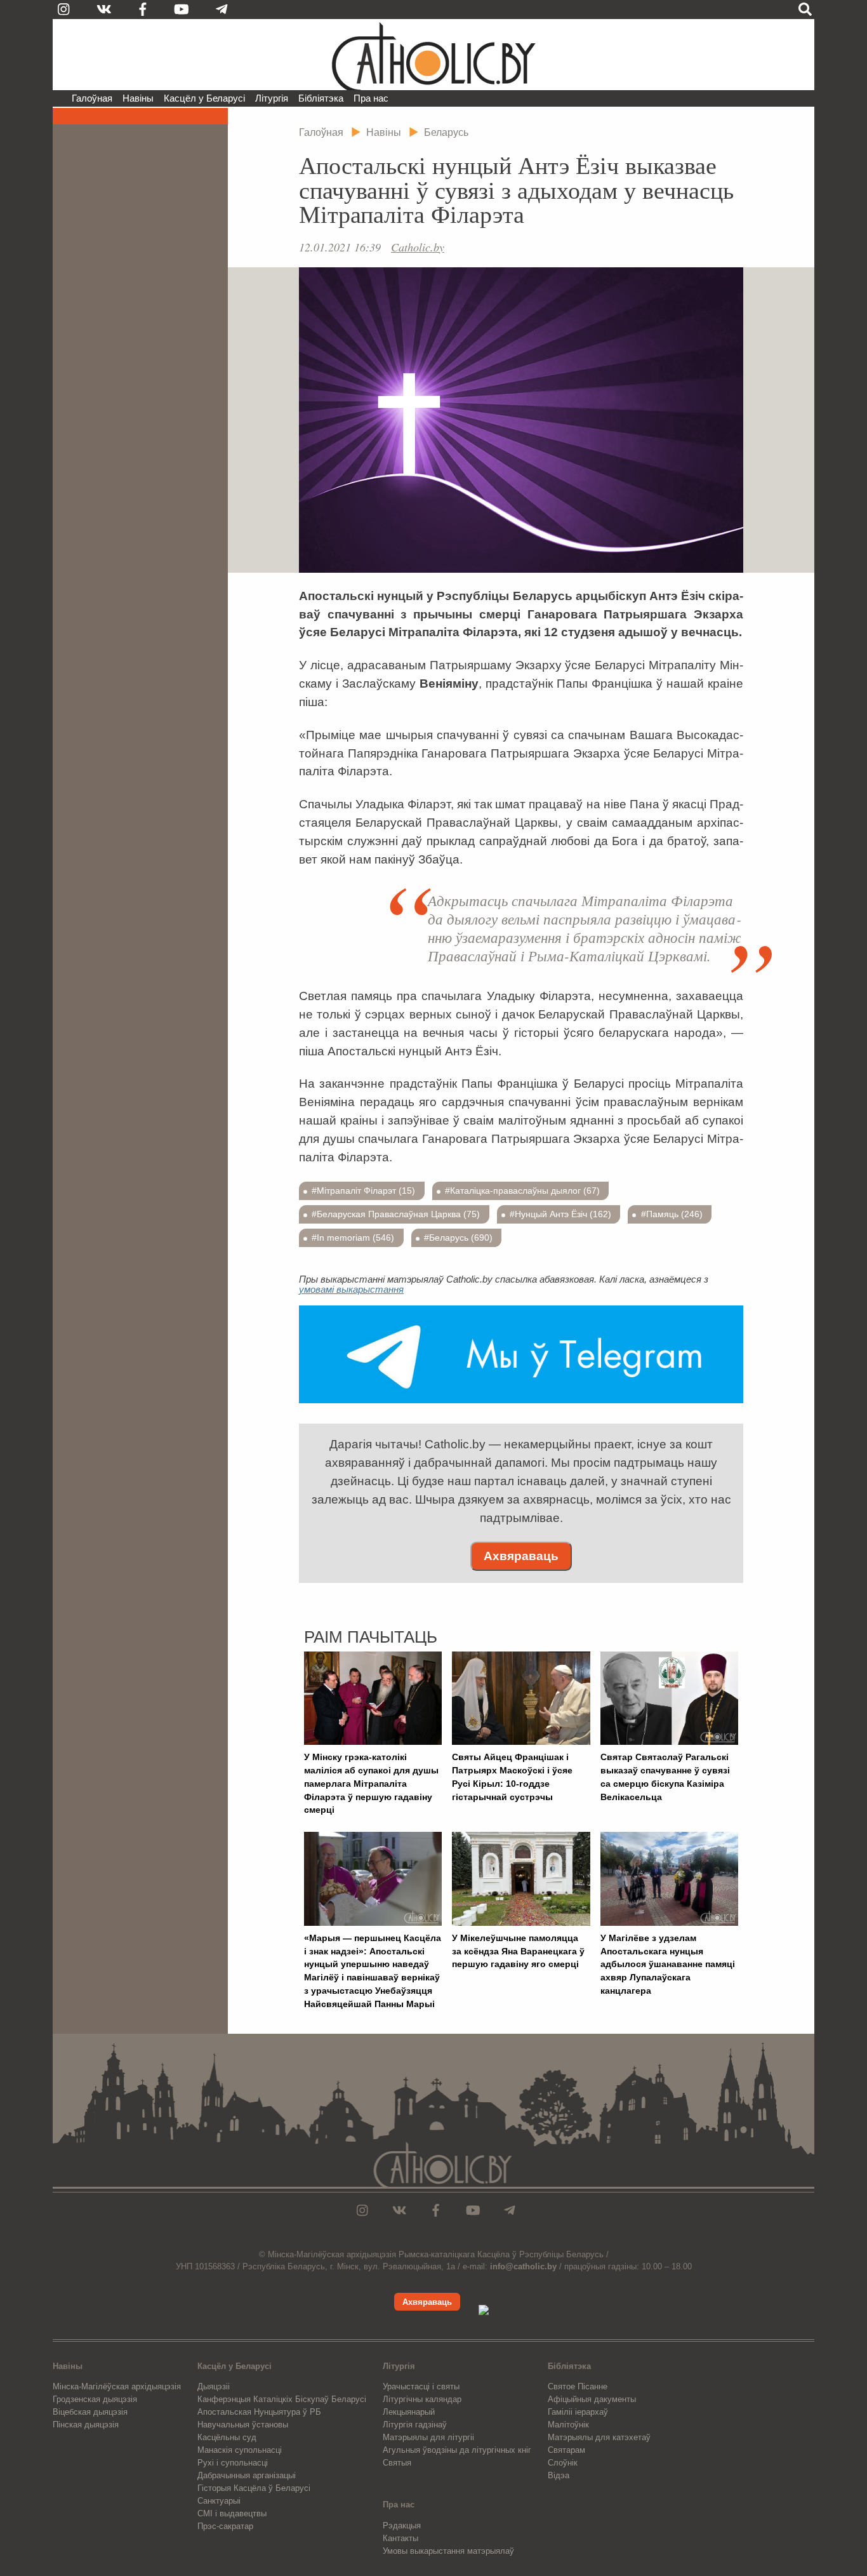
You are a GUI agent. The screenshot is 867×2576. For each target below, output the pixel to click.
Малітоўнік (568, 2425)
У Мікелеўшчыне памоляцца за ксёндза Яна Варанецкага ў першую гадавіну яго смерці (518, 1951)
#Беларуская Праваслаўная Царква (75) (396, 1214)
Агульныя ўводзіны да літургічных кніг (457, 2450)
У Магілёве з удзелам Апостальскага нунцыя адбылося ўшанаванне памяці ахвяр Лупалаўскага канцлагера (668, 1964)
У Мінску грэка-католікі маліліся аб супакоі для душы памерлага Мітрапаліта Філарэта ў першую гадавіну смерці (371, 1783)
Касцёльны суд (227, 2437)
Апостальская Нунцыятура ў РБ (259, 2412)
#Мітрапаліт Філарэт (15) (363, 1191)
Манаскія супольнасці (240, 2450)
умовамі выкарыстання (351, 1289)
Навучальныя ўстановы (243, 2425)
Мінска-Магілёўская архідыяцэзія (117, 2386)
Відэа (559, 2475)
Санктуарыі (219, 2501)
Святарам (566, 2450)
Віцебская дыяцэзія (90, 2412)
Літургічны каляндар (422, 2399)
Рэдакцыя (402, 2526)
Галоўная (92, 98)
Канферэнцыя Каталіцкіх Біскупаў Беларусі (282, 2399)
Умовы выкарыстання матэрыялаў (448, 2551)
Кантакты (400, 2538)
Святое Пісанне (578, 2386)
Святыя (397, 2463)
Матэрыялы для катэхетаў (599, 2437)
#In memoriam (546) (353, 1238)
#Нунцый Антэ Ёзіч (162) (560, 1214)
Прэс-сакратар (225, 2526)
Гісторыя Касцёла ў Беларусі (254, 2488)
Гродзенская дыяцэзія (95, 2399)
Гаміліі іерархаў (578, 2412)
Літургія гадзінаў (415, 2425)
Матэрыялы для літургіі (428, 2437)
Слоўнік (563, 2463)
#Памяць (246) (672, 1214)
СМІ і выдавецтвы (232, 2513)
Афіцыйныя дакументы (592, 2399)
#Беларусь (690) (458, 1238)
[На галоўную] (433, 55)
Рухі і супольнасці (233, 2463)
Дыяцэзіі (214, 2386)
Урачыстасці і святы (421, 2386)
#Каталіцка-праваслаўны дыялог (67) (522, 1191)
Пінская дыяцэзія (86, 2425)
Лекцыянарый (409, 2412)
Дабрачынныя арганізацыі (247, 2475)
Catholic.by (418, 247)
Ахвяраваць (521, 1556)
